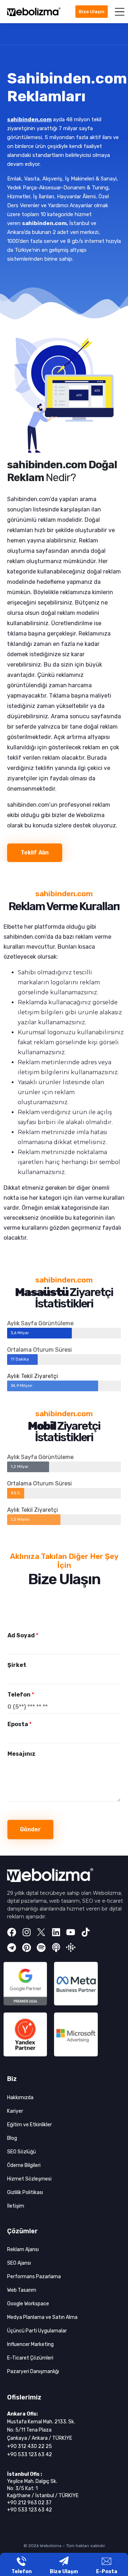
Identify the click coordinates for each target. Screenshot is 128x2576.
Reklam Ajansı (23, 2249)
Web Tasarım (22, 2290)
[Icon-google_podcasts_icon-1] (71, 1948)
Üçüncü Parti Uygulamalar (37, 2331)
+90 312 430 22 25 (30, 2446)
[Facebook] (12, 1932)
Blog (12, 2138)
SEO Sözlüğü (22, 2152)
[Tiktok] (86, 1932)
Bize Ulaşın (64, 2572)
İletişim (16, 2206)
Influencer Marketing (30, 2344)
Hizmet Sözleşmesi (29, 2179)
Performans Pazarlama (34, 2277)
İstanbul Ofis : (25, 2474)
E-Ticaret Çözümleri (30, 2358)
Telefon (21, 1695)
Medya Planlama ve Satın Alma (42, 2317)
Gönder (30, 1829)
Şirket (17, 1665)
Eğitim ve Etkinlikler (30, 2125)
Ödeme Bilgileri (24, 2165)
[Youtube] (71, 1932)
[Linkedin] (56, 1932)
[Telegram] (12, 1948)
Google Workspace (28, 2304)
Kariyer (15, 2111)
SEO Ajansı (19, 2263)
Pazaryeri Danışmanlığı (33, 2371)
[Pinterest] (27, 1948)
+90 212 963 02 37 (29, 2503)
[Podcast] (56, 1948)
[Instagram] (27, 1932)
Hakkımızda (20, 2098)
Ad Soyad (23, 1635)
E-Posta (107, 2572)
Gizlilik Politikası (25, 2192)
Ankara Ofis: (22, 2414)
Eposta (20, 1724)
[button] (120, 12)
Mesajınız (22, 1754)
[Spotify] (41, 1948)
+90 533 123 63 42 (30, 2455)
